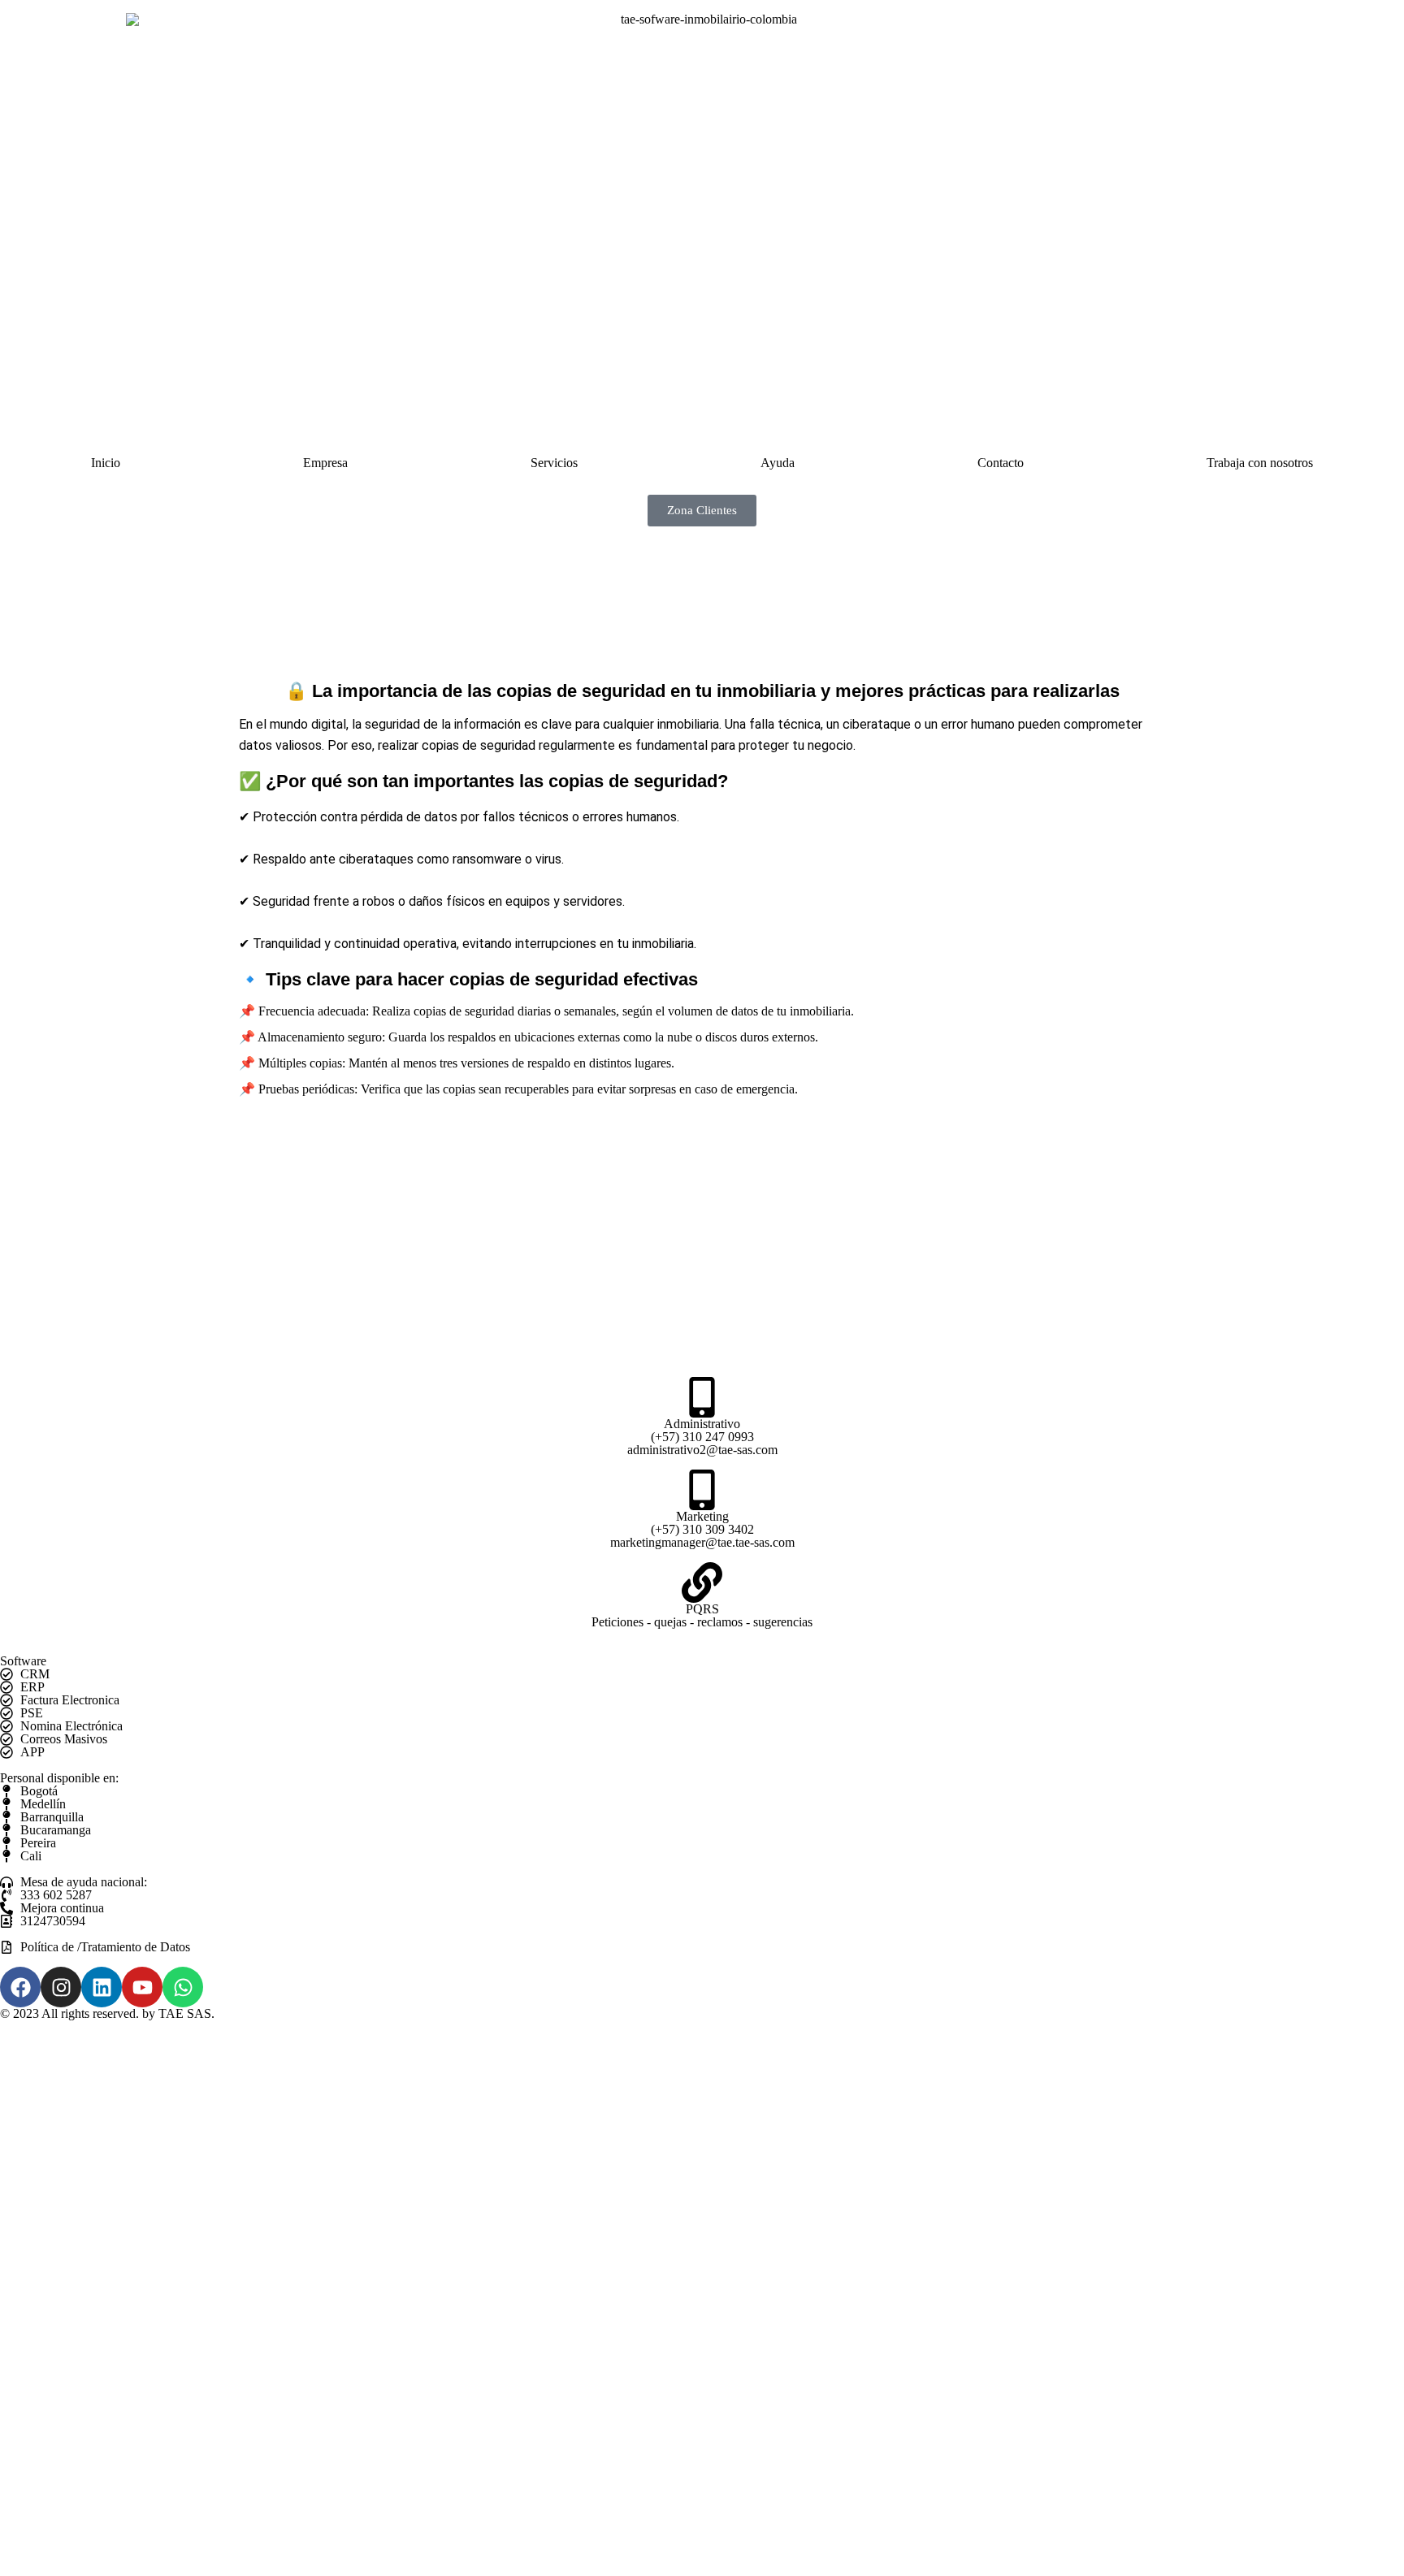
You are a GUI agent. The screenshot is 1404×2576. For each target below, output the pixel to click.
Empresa (325, 463)
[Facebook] (20, 1987)
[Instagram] (61, 1987)
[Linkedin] (102, 1987)
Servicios (554, 463)
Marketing (702, 1516)
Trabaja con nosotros (1260, 463)
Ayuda (778, 463)
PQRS (702, 1609)
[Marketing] (702, 1490)
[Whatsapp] (183, 1987)
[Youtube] (142, 1987)
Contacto (1001, 463)
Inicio (106, 463)
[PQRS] (702, 1582)
